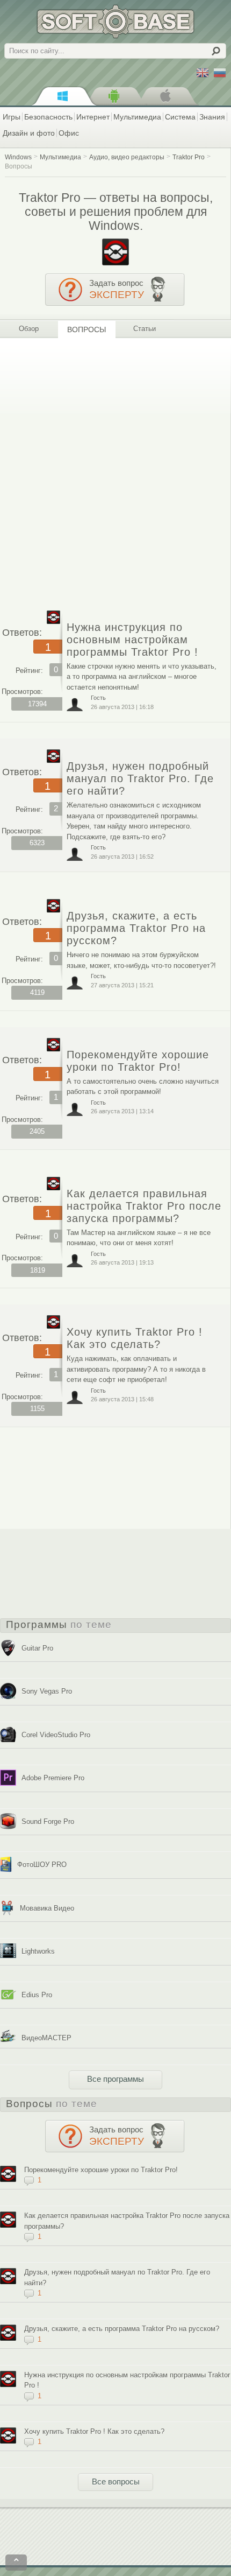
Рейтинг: (29, 671)
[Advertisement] (115, 470)
